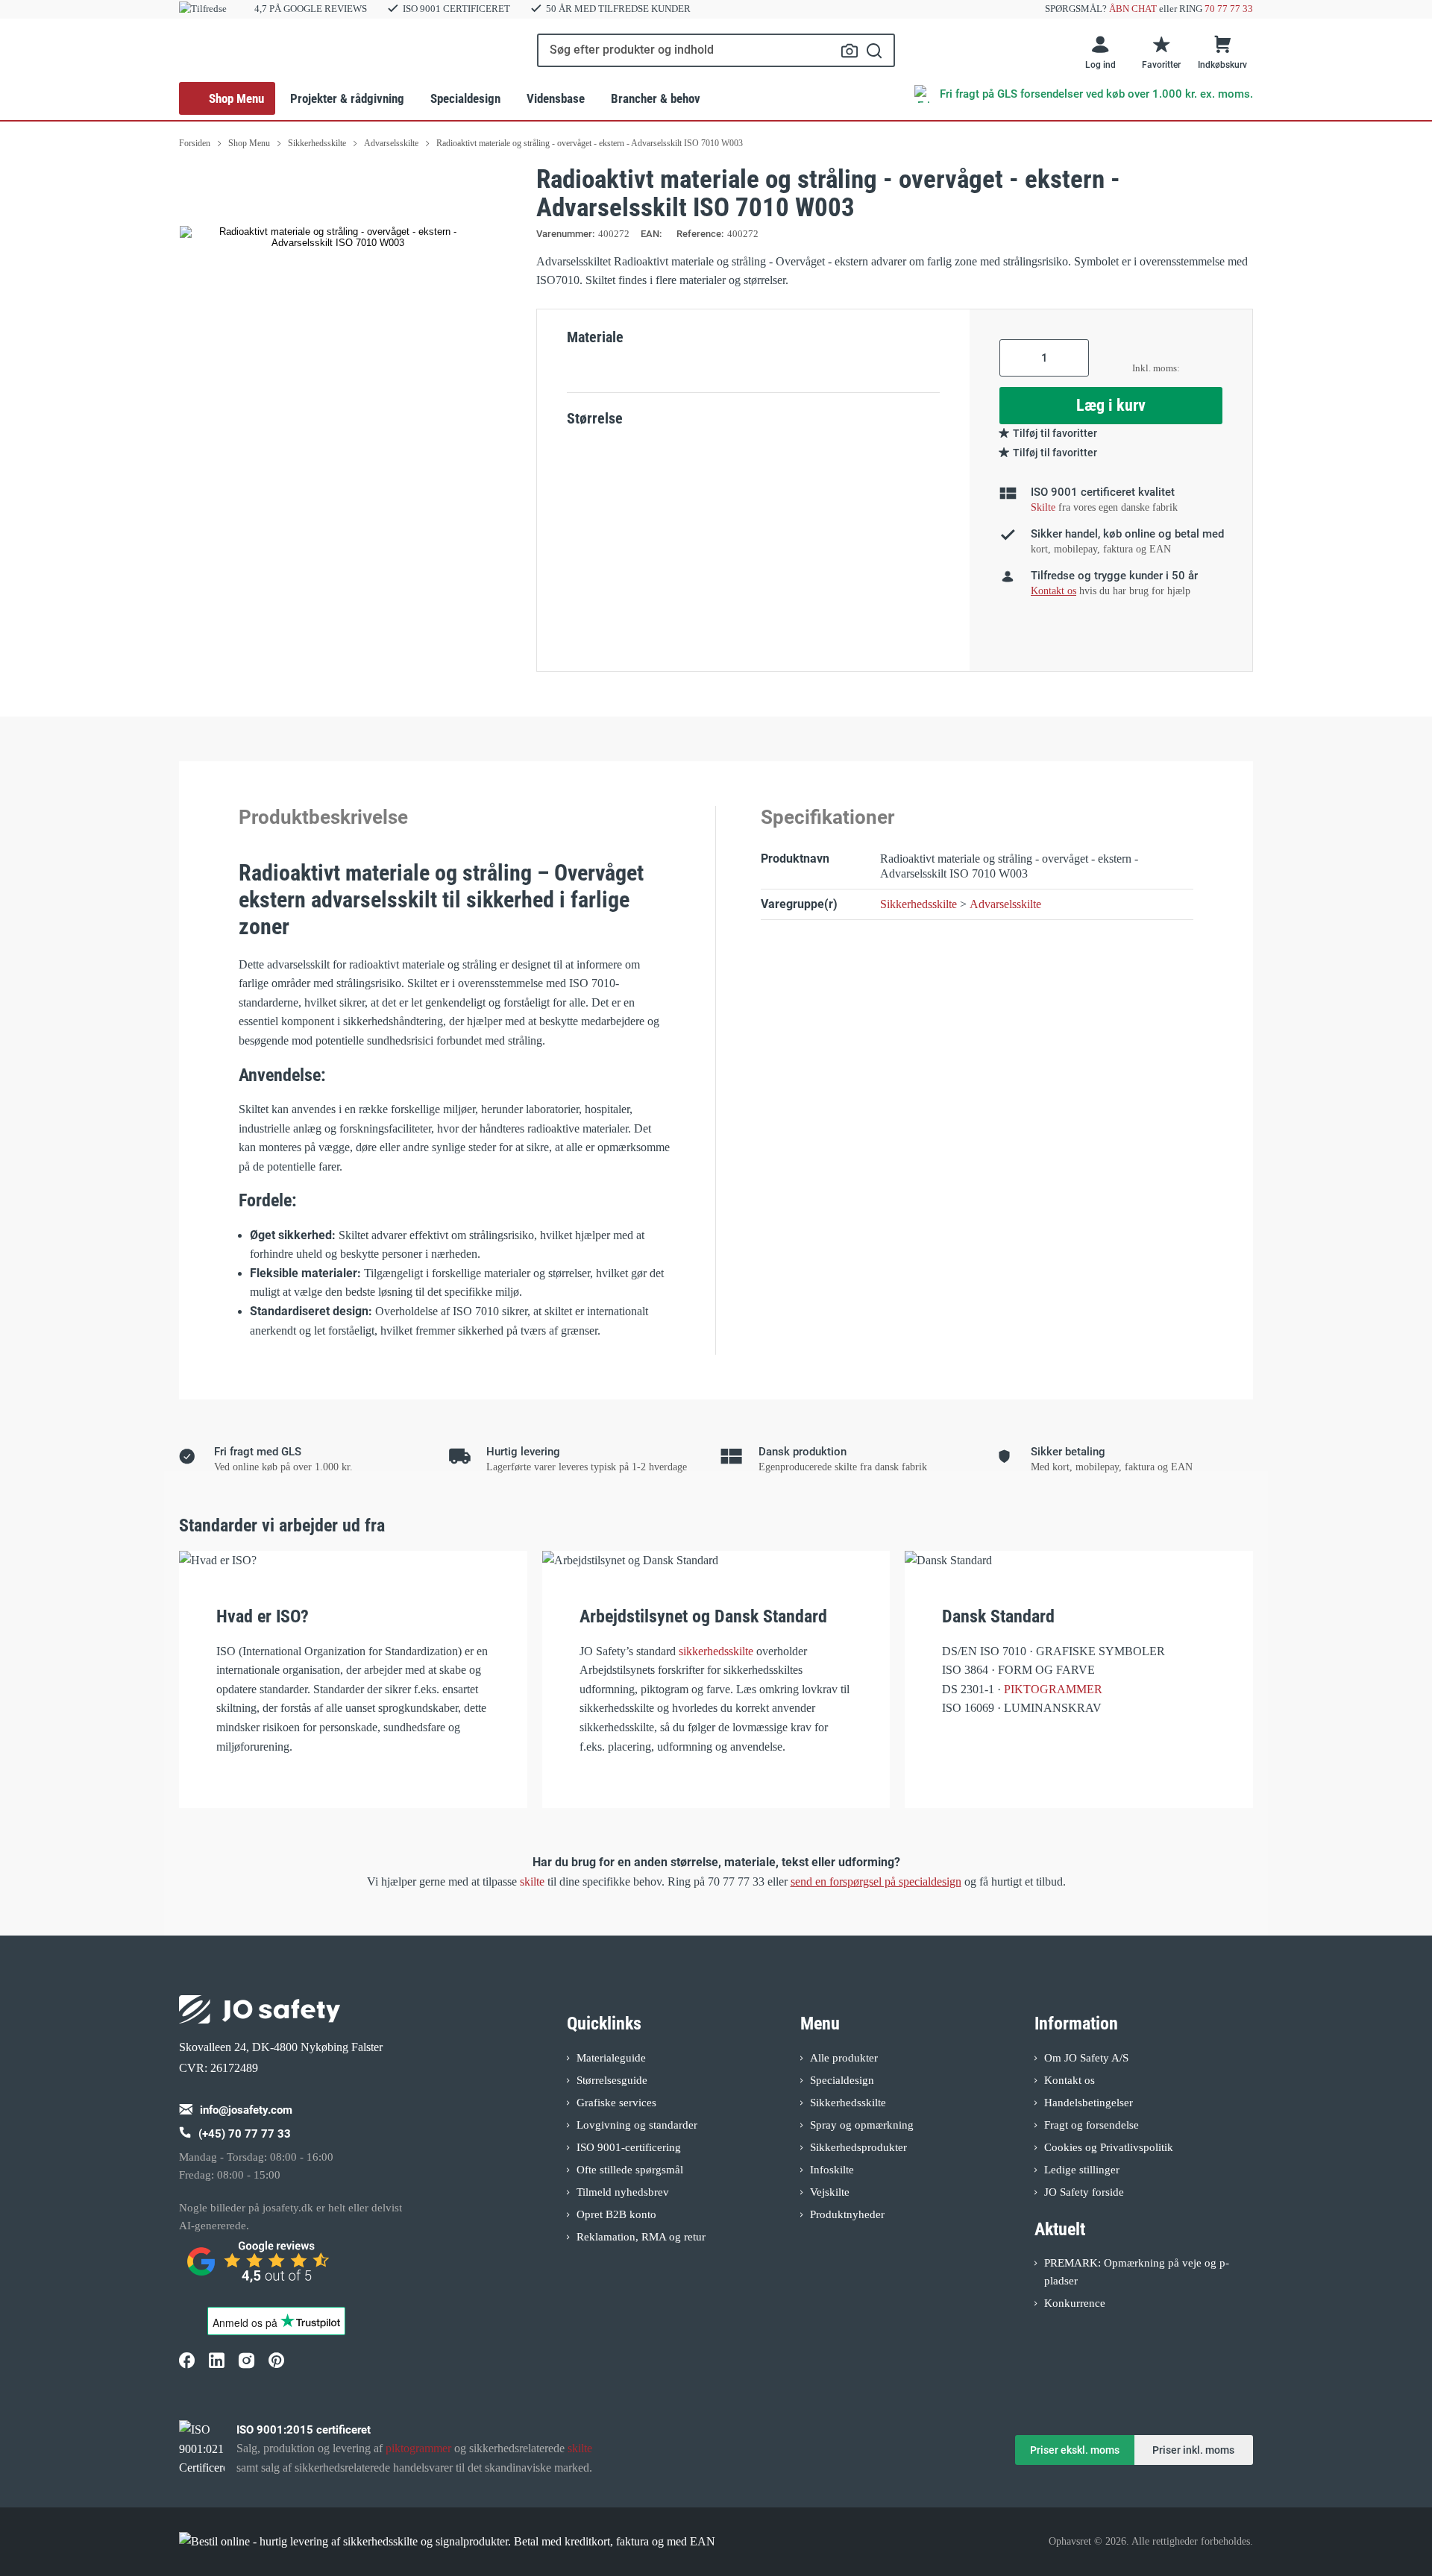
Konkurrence (1075, 2303)
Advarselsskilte (1005, 904)
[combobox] (716, 50)
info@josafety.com (246, 2110)
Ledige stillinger (1082, 2170)
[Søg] (874, 50)
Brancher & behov (656, 98)
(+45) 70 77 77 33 (245, 2134)
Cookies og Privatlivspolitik (1109, 2147)
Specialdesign (465, 98)
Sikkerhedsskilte (918, 904)
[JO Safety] (260, 2268)
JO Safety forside (1084, 2192)
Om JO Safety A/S (1086, 2058)
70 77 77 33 (1229, 9)
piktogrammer (418, 2448)
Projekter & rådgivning (347, 98)
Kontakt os (1070, 2080)
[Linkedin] (216, 2361)
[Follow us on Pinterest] (276, 2361)
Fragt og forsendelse (1092, 2125)
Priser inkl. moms (1193, 2450)
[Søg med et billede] (850, 51)
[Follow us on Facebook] (186, 2361)
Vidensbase (556, 98)
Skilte (1043, 507)
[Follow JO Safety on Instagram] (246, 2361)
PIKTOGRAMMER (1053, 1689)
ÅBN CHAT (1133, 9)
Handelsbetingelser (1089, 2103)
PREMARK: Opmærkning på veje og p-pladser (1137, 2272)
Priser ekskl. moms (1075, 2450)
